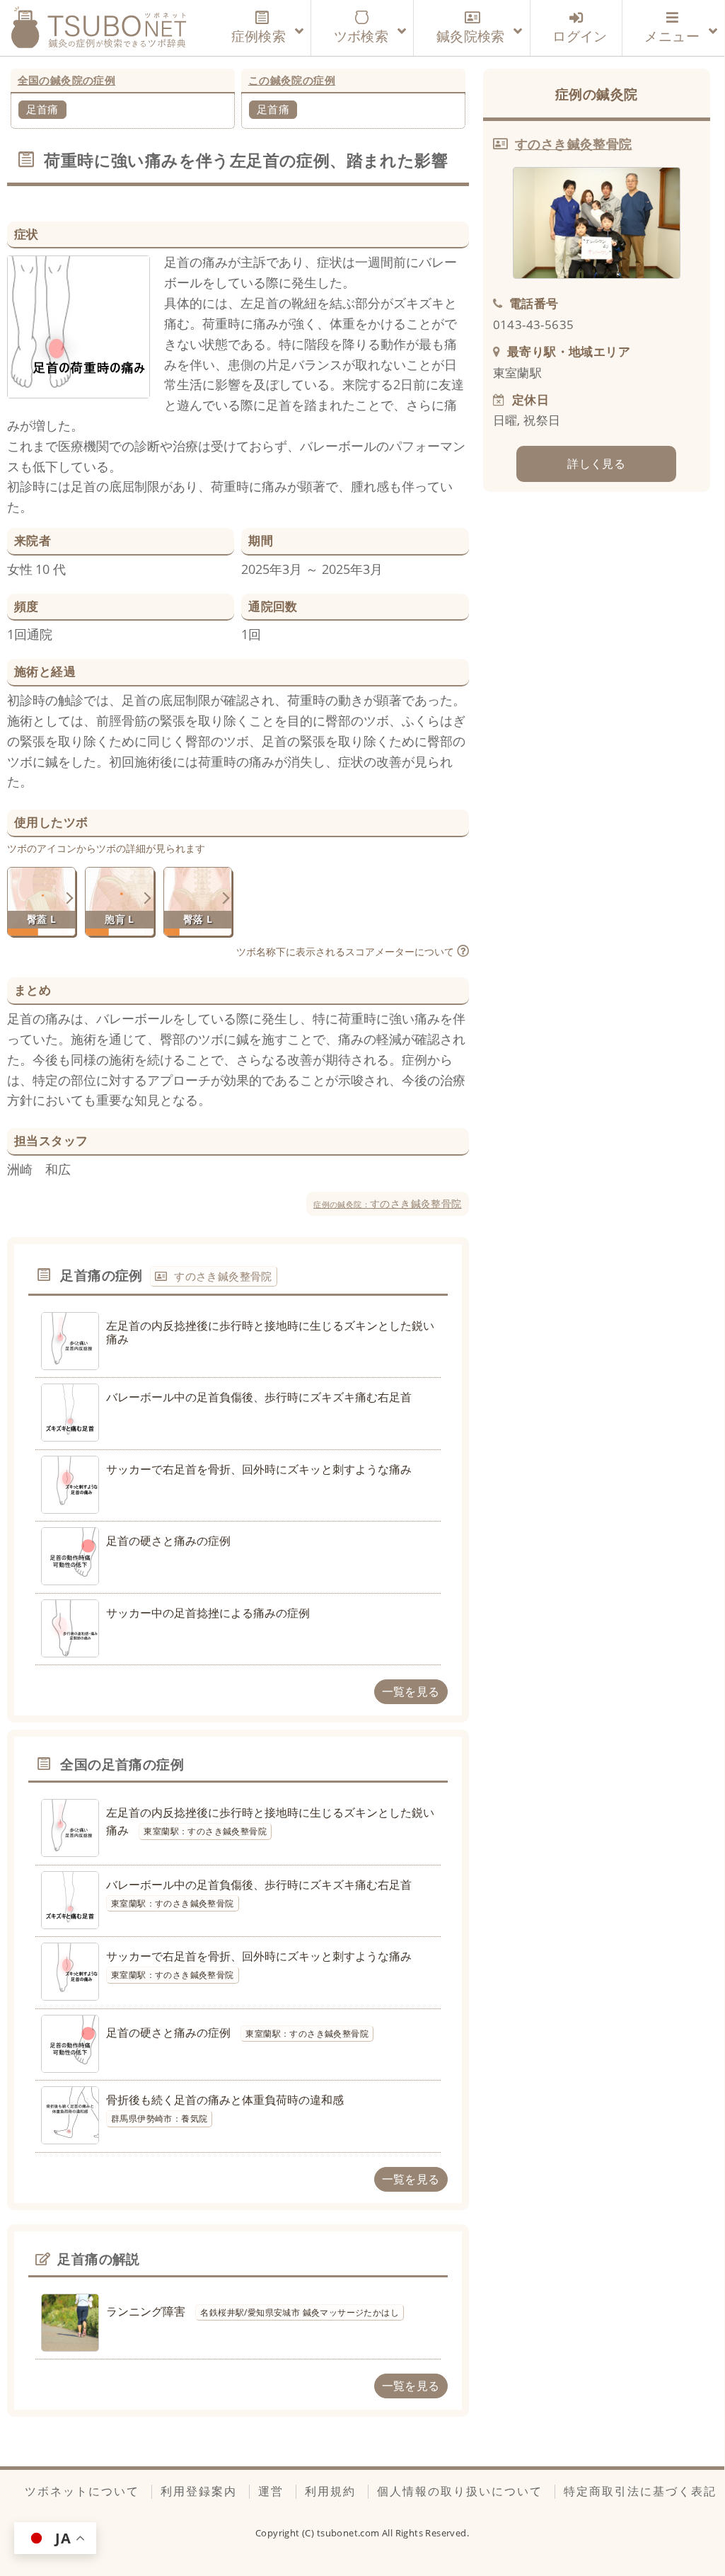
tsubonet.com (349, 2533)
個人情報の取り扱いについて (460, 2491)
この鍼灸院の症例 (292, 80)
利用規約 (330, 2491)
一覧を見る (411, 1691)
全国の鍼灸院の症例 (67, 80)
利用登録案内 (199, 2491)
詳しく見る (596, 464)
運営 (271, 2491)
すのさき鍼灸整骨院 (387, 1203)
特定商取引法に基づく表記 (640, 2491)
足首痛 (42, 109)
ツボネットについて (82, 2491)
